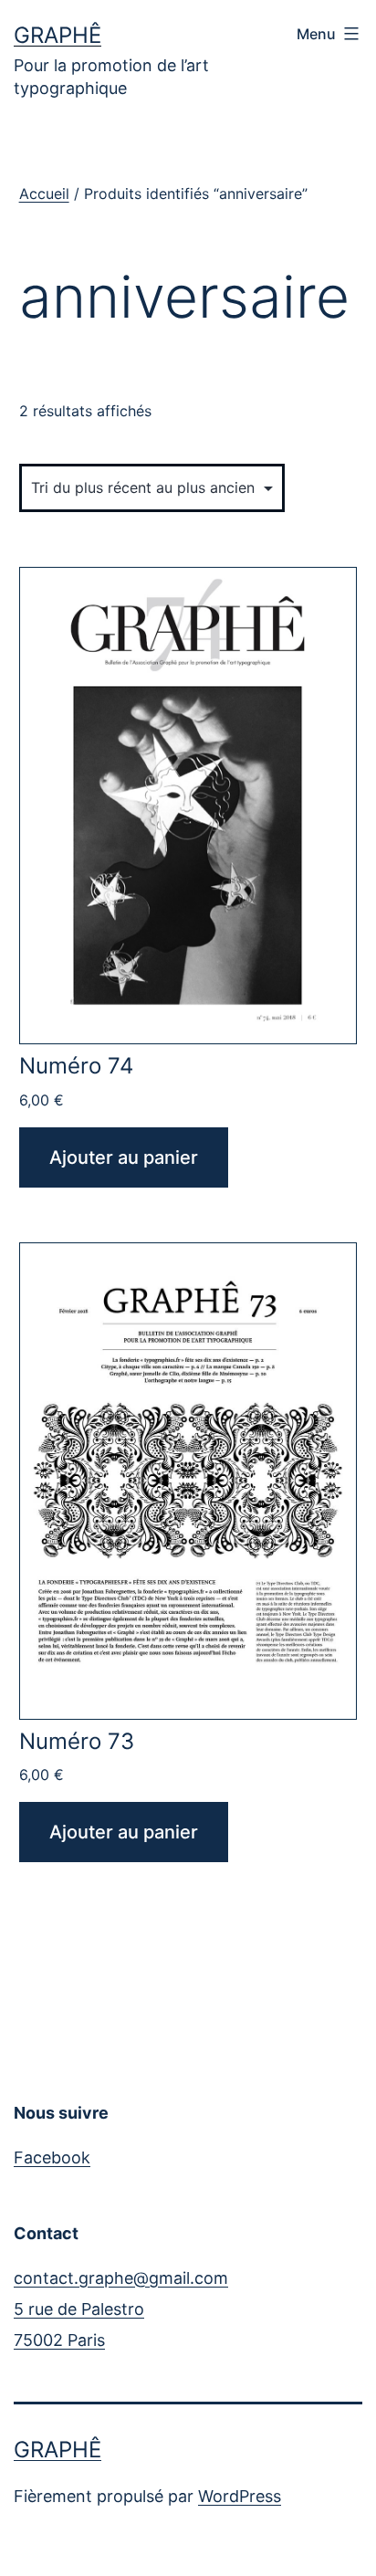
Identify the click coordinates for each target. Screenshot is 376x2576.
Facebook (52, 2157)
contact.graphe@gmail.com (121, 2278)
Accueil (44, 194)
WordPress (240, 2496)
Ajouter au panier (124, 1157)
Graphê (57, 35)
